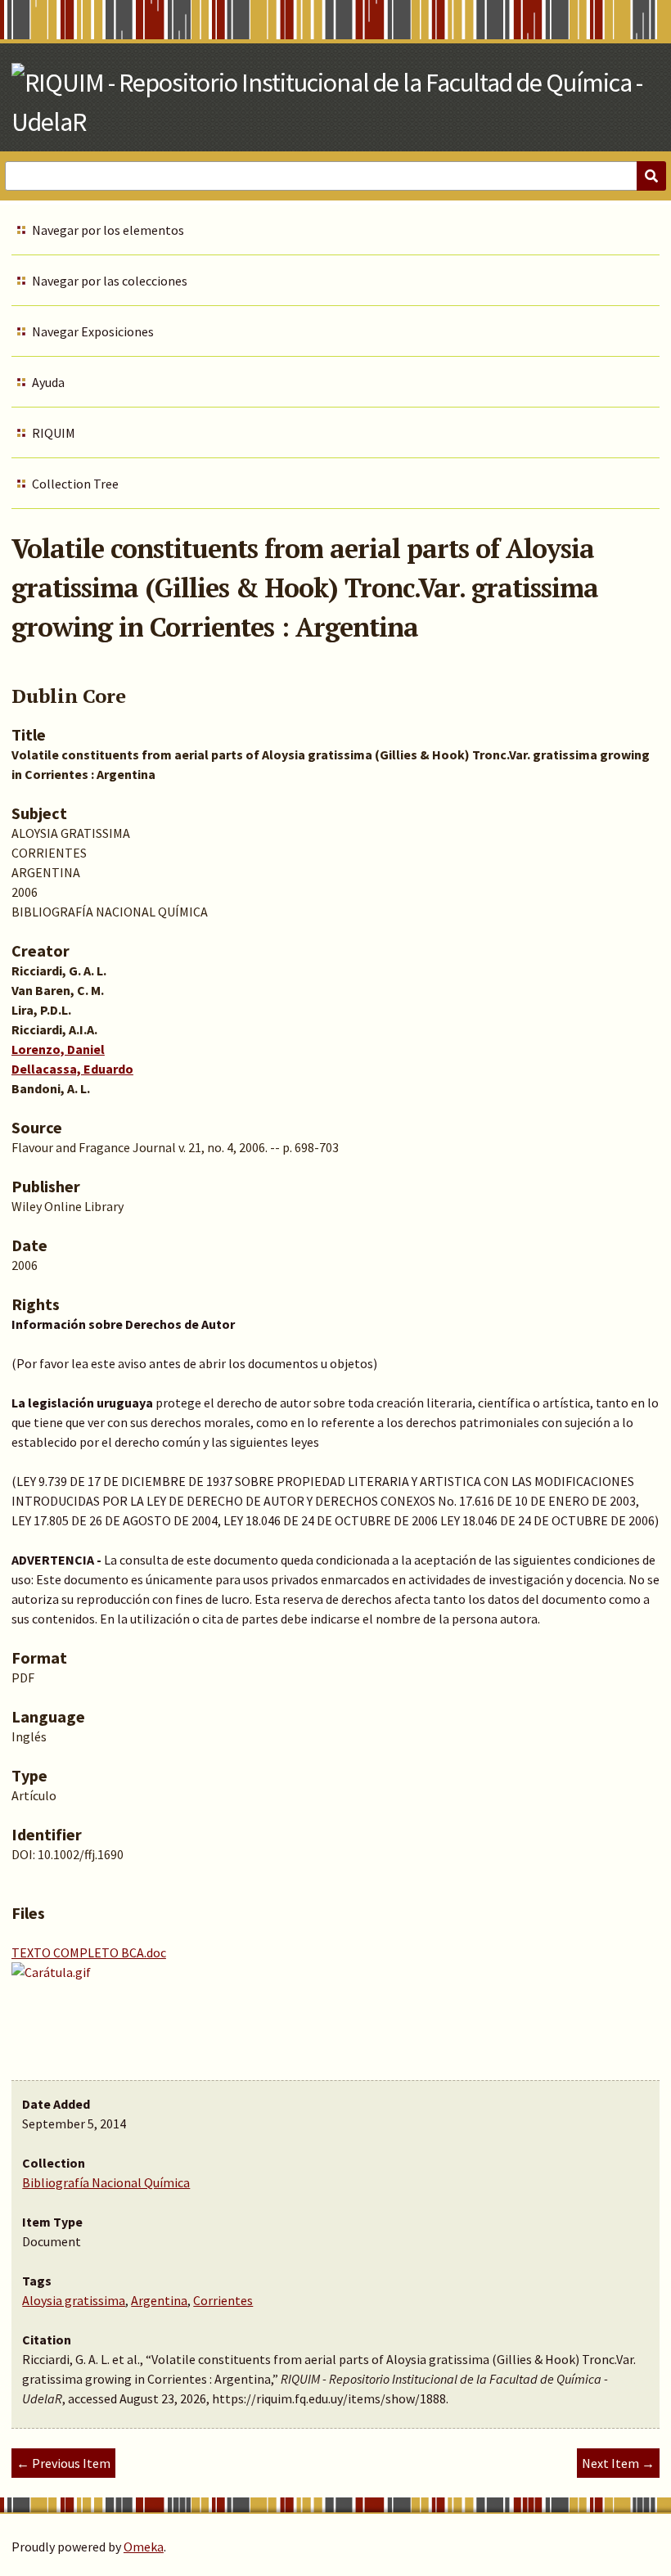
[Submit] (651, 176)
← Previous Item (63, 2463)
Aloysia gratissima (74, 2300)
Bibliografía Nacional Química (106, 2182)
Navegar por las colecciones (110, 281)
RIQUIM (54, 433)
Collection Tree (75, 484)
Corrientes (223, 2300)
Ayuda (48, 382)
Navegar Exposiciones (93, 331)
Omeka (144, 2547)
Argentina (159, 2300)
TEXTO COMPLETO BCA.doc (89, 1952)
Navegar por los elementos (108, 230)
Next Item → (618, 2463)
